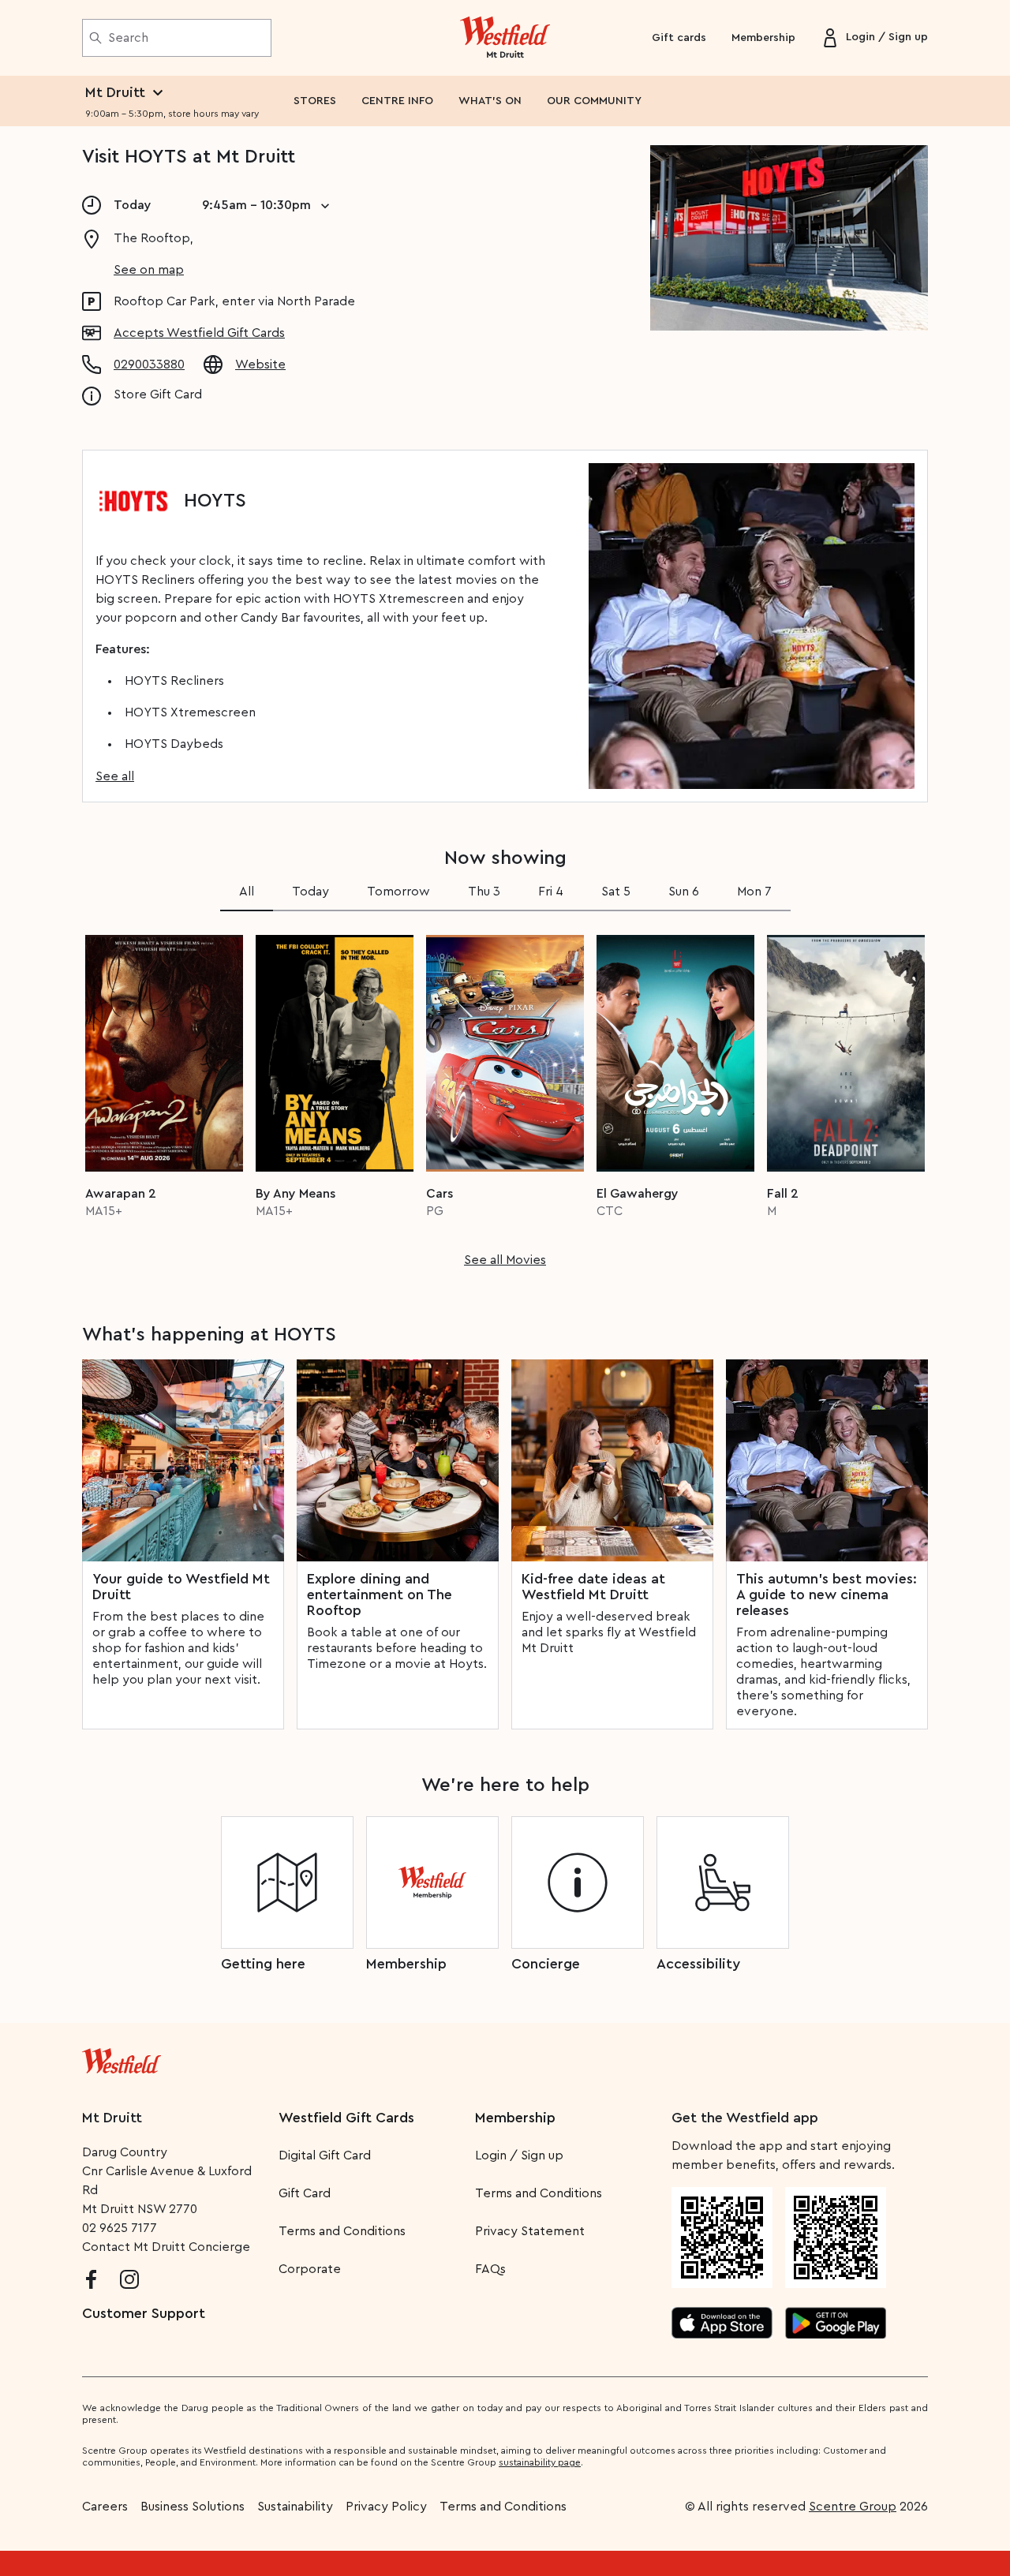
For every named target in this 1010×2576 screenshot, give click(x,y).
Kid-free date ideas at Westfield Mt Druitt (593, 1587)
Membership (763, 38)
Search (128, 38)
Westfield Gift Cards (346, 2118)
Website (260, 365)
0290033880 (149, 365)
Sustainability (295, 2507)
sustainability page (540, 2462)
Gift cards (679, 38)
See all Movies (505, 1260)
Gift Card (305, 2193)
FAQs (490, 2269)
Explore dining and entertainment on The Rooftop (380, 1595)
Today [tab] (310, 892)
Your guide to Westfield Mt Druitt (181, 1587)
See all (115, 776)
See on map (149, 270)
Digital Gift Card (325, 2155)
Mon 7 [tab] (754, 892)
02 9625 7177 (120, 2228)
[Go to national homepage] (122, 2058)
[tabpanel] (505, 1096)
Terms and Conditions (342, 2231)
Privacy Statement (530, 2231)
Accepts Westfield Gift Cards (199, 333)
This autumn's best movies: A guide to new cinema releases (827, 1595)
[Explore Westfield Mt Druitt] (505, 38)
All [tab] (247, 892)
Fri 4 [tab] (551, 892)
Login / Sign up (519, 2155)
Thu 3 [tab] (484, 892)
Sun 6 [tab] (684, 892)
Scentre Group (853, 2507)
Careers (105, 2507)
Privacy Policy (386, 2507)
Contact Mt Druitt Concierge (166, 2247)
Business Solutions (193, 2507)
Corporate (310, 2269)
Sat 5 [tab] (616, 892)
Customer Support (144, 2313)
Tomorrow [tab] (398, 892)
